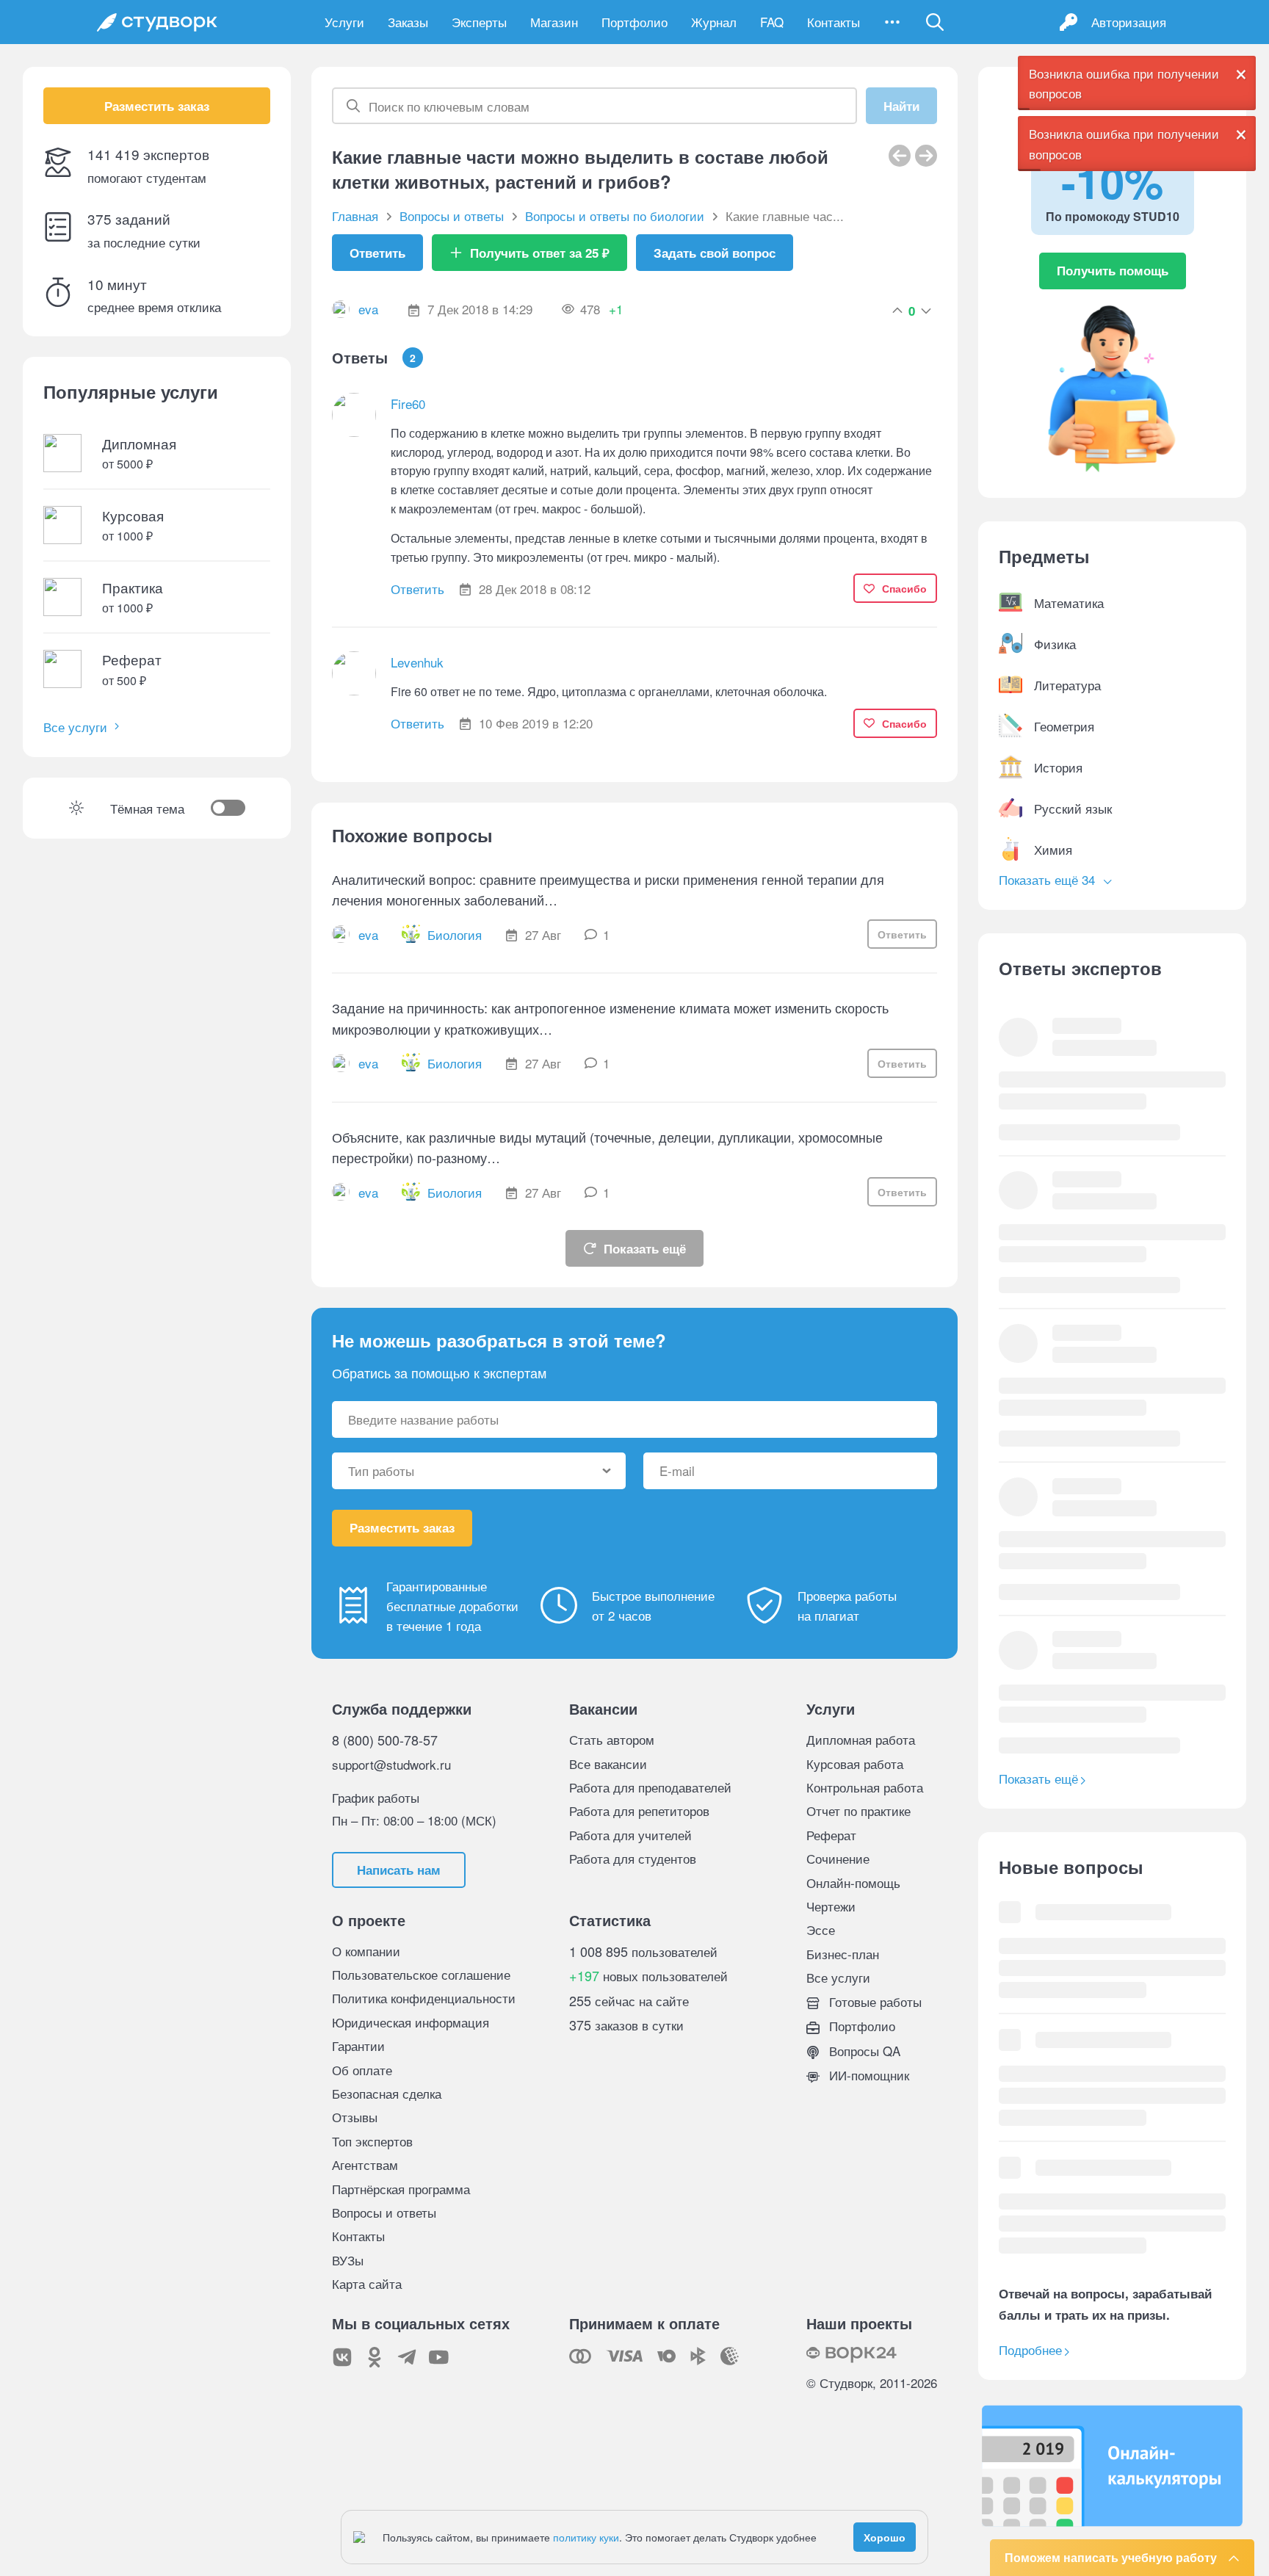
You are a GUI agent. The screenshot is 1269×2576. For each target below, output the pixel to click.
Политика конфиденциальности (424, 1998)
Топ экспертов (372, 2141)
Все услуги (75, 727)
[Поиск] (935, 22)
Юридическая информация (411, 2022)
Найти (901, 106)
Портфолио (634, 22)
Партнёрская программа (401, 2189)
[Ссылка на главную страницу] (157, 22)
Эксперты (479, 22)
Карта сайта (367, 2283)
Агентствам (365, 2164)
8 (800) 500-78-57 (385, 1740)
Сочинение (838, 1858)
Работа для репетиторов (639, 1810)
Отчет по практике (858, 1810)
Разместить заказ (157, 106)
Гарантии (358, 2045)
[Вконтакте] (342, 2357)
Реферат (831, 1835)
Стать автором (612, 1739)
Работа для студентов (633, 1858)
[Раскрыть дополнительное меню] (892, 22)
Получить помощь (1113, 270)
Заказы (408, 22)
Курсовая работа (855, 1763)
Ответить (377, 253)
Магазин (554, 22)
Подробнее (1030, 2349)
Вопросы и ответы (384, 2212)
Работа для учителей (630, 1835)
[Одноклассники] (375, 2357)
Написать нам (399, 1870)
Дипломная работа (861, 1739)
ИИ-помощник (867, 2075)
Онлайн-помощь (853, 1882)
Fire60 (408, 404)
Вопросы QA (863, 2051)
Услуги (344, 22)
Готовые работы (874, 2001)
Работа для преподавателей (650, 1787)
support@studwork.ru (391, 1764)
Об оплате (362, 2070)
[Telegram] (407, 2357)
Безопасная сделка (387, 2093)
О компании (366, 1951)
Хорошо (885, 2537)
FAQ (772, 22)
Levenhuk (417, 662)
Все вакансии (608, 1763)
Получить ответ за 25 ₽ (540, 253)
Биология (455, 934)
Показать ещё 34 (1049, 879)
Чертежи (831, 1906)
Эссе (821, 1929)
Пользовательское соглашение (421, 1974)
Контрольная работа (865, 1787)
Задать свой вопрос (715, 253)
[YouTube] (439, 2357)
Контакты (834, 22)
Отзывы (355, 2117)
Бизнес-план (843, 1954)
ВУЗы (348, 2260)
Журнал (714, 22)
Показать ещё (645, 1248)
